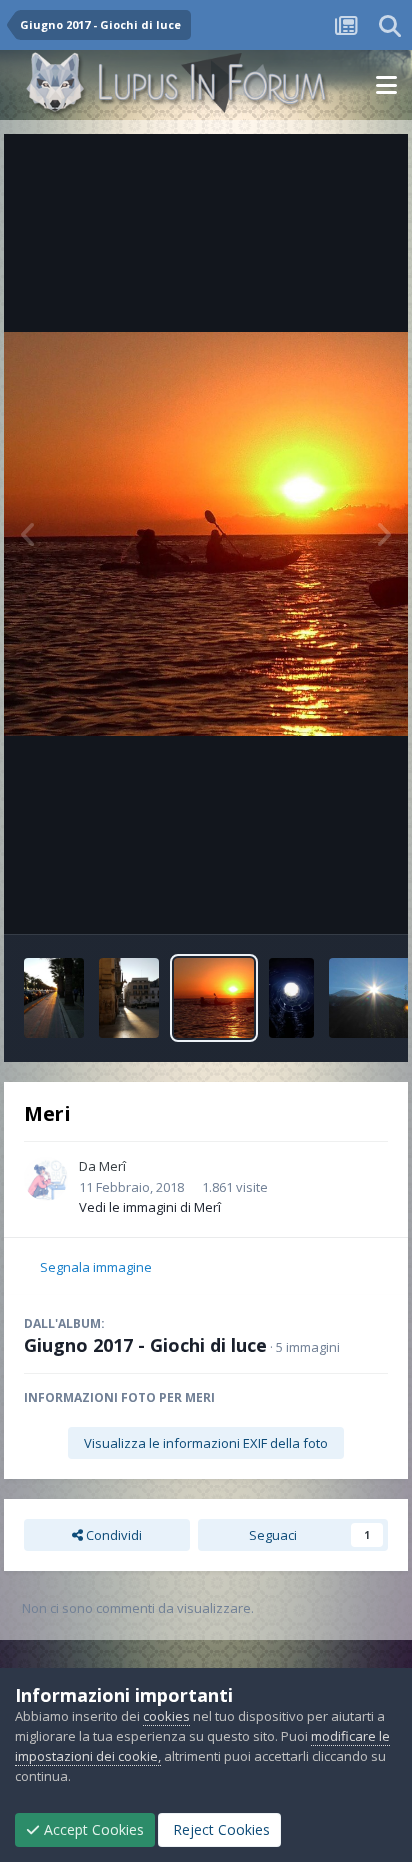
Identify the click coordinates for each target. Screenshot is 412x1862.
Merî (112, 1166)
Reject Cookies (219, 1829)
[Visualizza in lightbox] (206, 534)
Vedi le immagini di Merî (150, 1207)
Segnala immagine (96, 1267)
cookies (166, 1716)
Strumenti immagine (302, 898)
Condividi (112, 1535)
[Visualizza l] (54, 998)
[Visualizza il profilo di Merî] (46, 1179)
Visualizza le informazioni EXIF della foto (206, 1443)
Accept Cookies (92, 1829)
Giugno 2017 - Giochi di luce (145, 1345)
